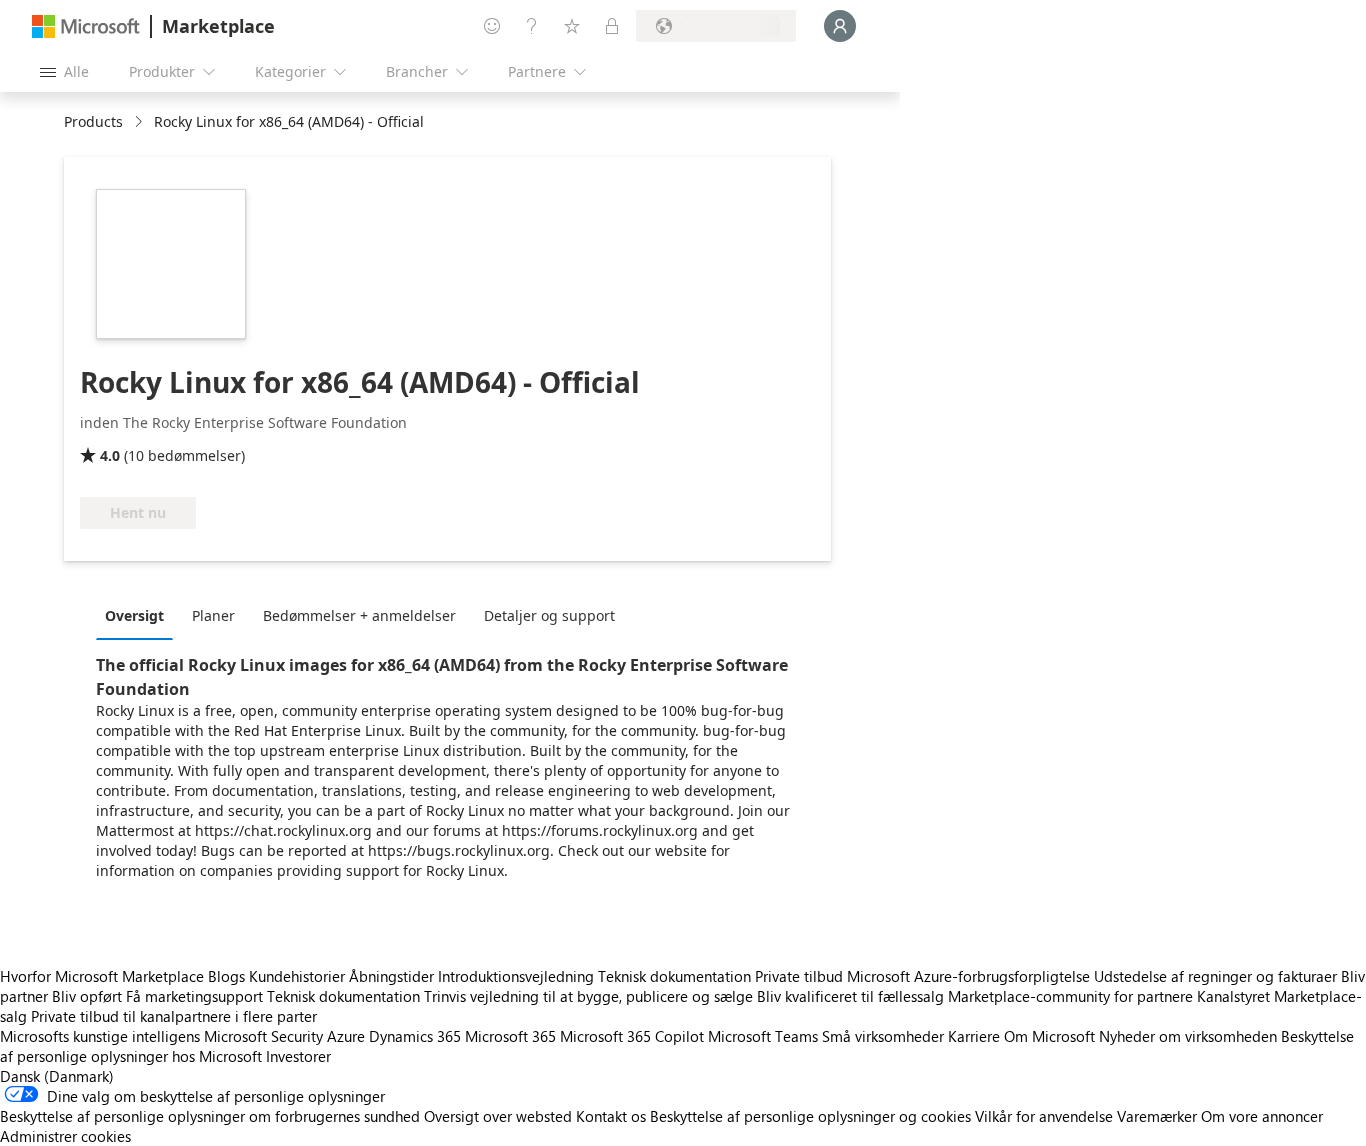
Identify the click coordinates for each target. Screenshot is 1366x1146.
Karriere (974, 1036)
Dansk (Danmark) (57, 1076)
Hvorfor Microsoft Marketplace (102, 976)
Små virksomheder (883, 1036)
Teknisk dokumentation (674, 976)
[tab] (139, 615)
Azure (346, 1036)
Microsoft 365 (510, 1036)
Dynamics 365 (415, 1036)
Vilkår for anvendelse (1044, 1116)
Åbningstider (391, 976)
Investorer (298, 1056)
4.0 (110, 455)
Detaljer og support (549, 615)
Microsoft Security (263, 1036)
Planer (213, 615)
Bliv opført (87, 996)
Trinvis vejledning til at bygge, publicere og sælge (588, 996)
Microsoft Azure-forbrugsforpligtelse (970, 976)
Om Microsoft (1049, 1036)
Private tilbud (799, 976)
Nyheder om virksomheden (1188, 1036)
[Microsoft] (86, 26)
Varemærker (1157, 1116)
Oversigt (134, 615)
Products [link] (93, 121)
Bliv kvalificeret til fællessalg (850, 996)
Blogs (226, 976)
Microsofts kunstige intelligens (100, 1036)
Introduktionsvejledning (516, 976)
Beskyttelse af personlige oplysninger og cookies (810, 1116)
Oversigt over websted (498, 1116)
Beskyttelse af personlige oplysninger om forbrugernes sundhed (210, 1116)
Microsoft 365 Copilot (632, 1036)
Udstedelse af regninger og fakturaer (1215, 976)
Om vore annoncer (1262, 1116)
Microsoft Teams (763, 1036)
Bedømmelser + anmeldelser (359, 615)
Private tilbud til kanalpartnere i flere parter (174, 1016)
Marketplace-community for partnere (1070, 996)
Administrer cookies (65, 1136)
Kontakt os (611, 1116)
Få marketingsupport (194, 996)
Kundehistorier (297, 976)
